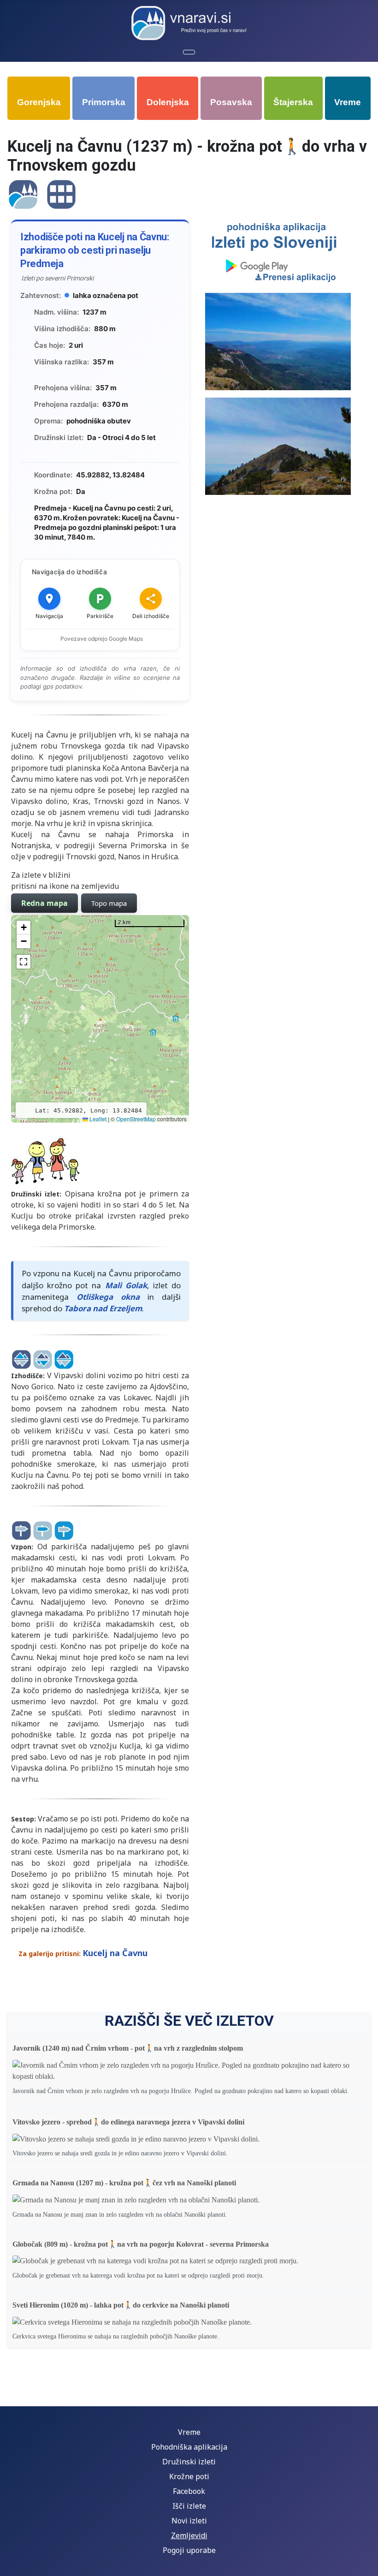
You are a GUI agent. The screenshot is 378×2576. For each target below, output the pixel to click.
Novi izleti (189, 2521)
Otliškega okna (108, 1297)
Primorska (104, 102)
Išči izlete (189, 2506)
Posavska (231, 102)
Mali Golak (126, 1285)
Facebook (189, 2491)
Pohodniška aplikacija (189, 2447)
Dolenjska (168, 102)
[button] (24, 928)
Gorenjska (39, 102)
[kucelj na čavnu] (23, 193)
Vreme (348, 102)
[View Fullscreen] (24, 962)
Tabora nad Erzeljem (103, 1308)
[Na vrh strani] (366, 2564)
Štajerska (293, 102)
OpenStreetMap (136, 1119)
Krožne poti (189, 2476)
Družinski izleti (189, 2462)
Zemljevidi (189, 2535)
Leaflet (97, 1119)
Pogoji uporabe (189, 2550)
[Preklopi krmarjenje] (189, 52)
